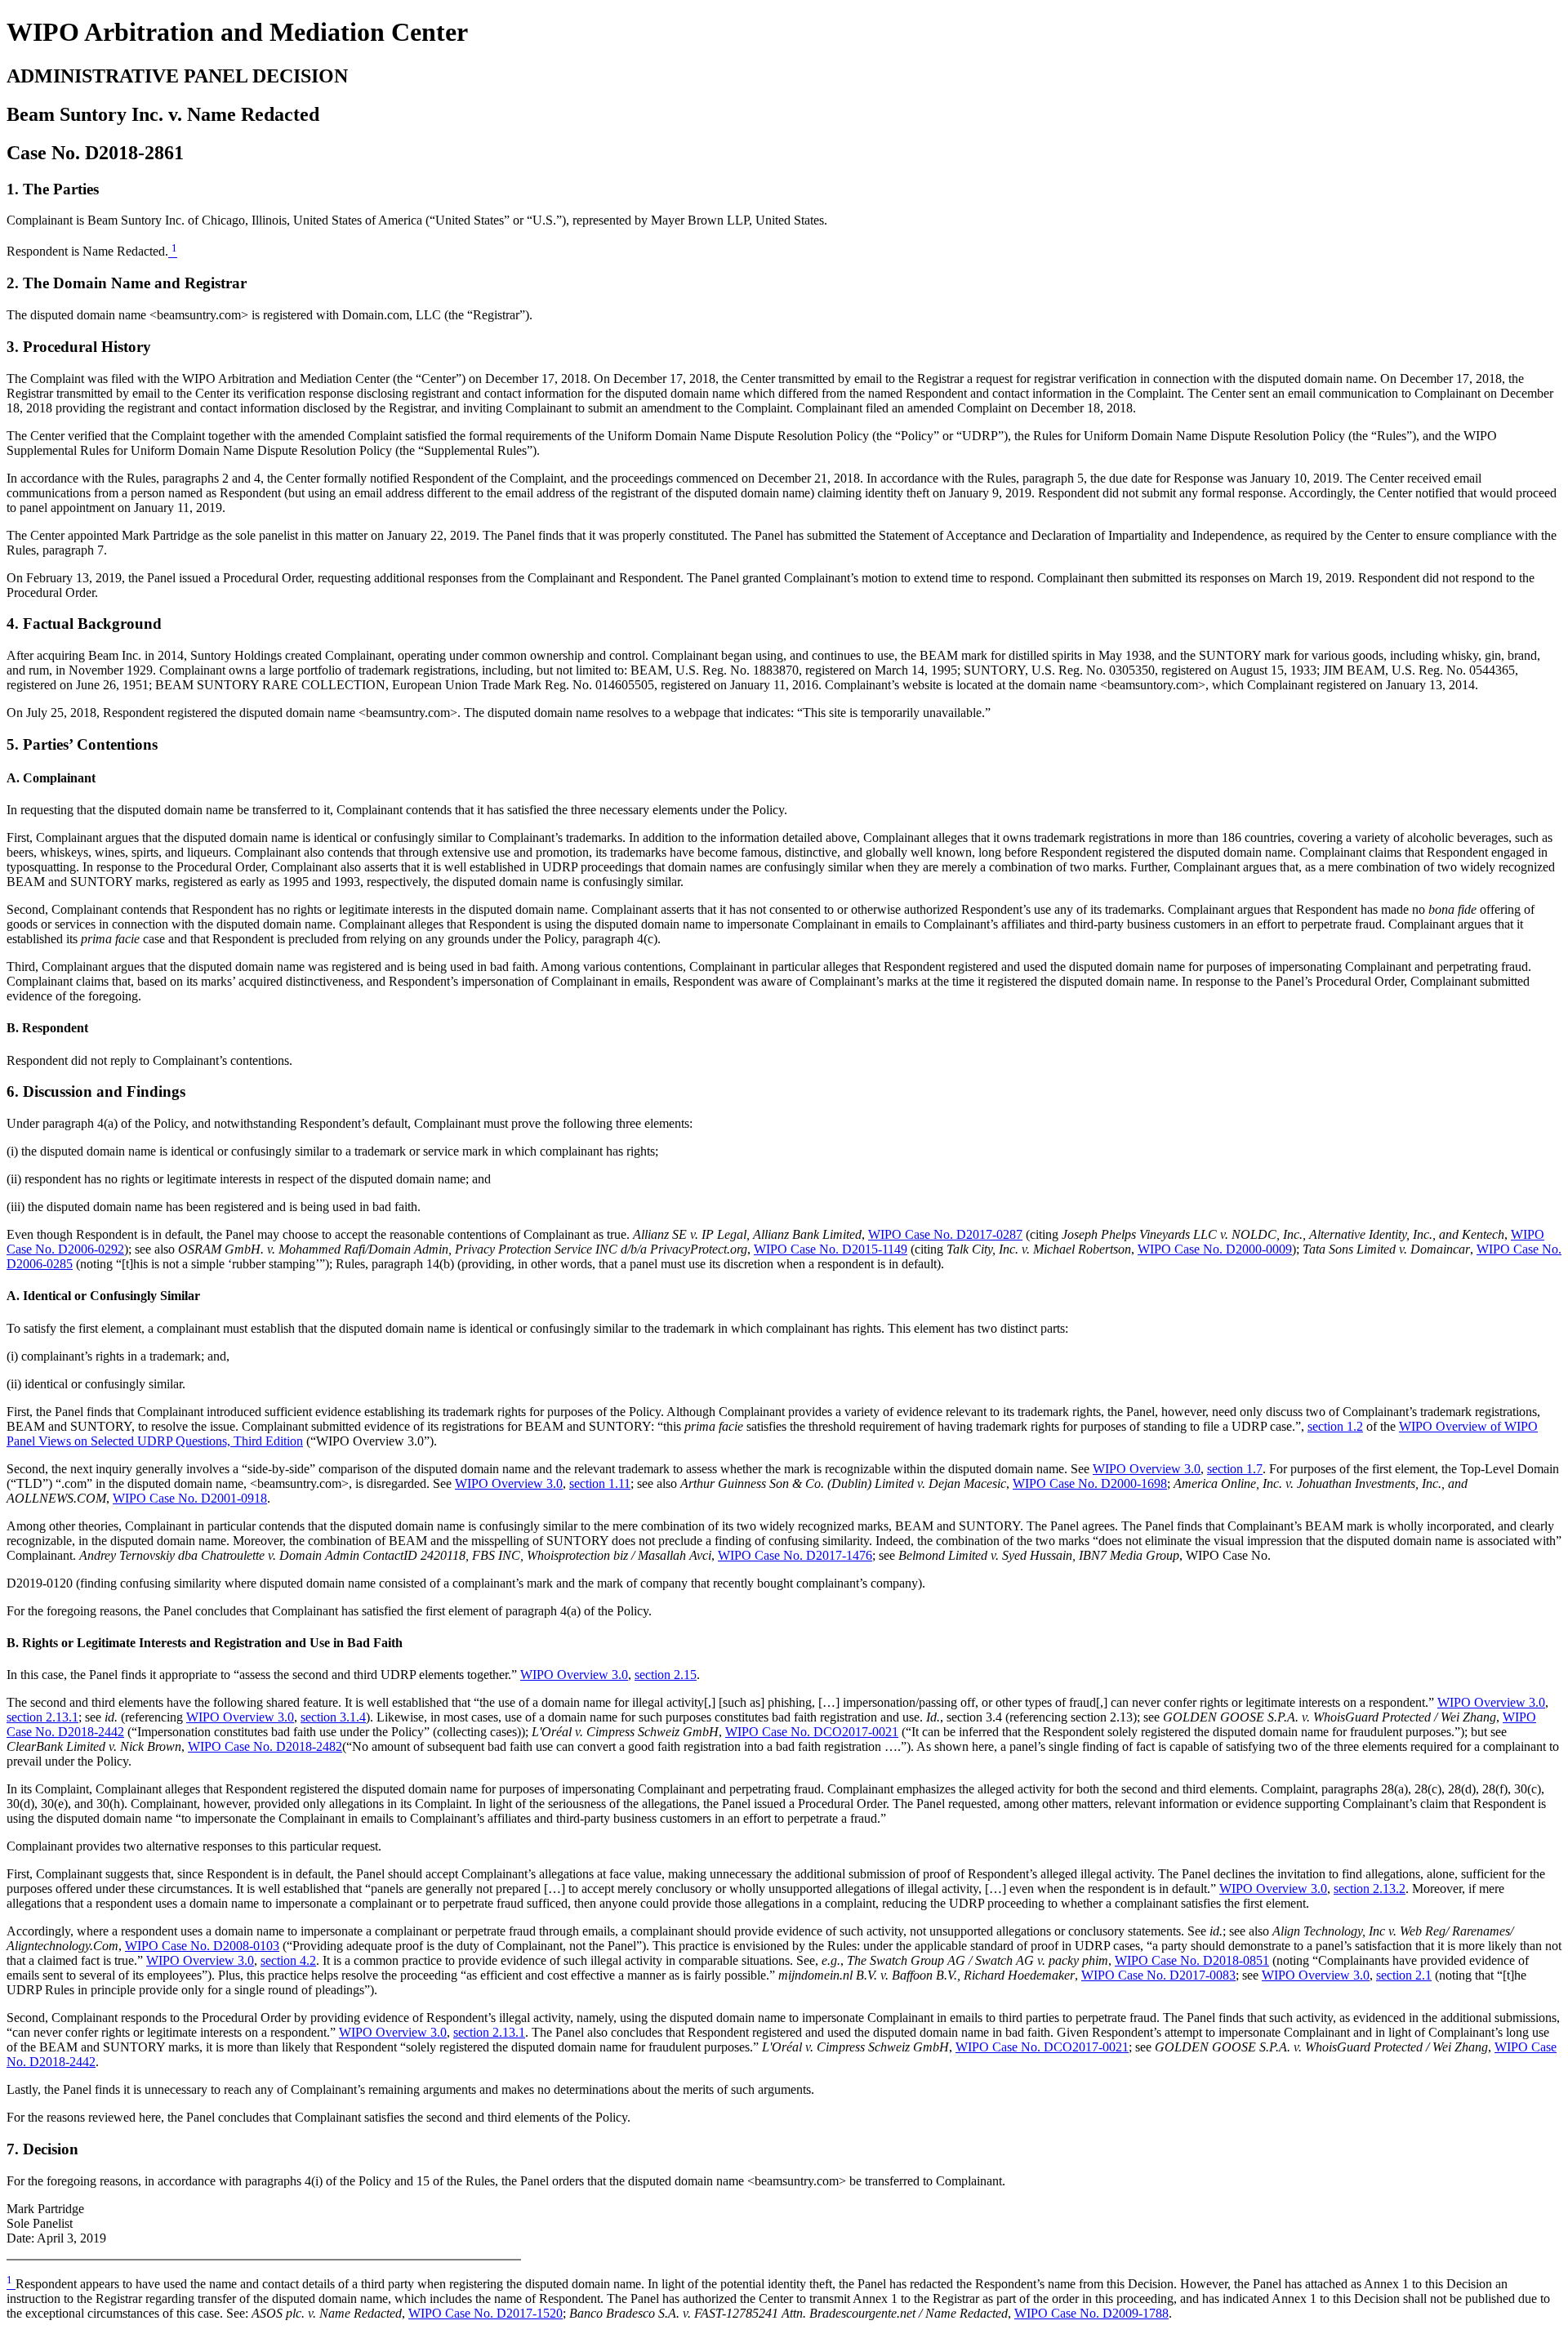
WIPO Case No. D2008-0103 (202, 1946)
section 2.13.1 (42, 1717)
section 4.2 (288, 1960)
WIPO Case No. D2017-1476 (795, 1555)
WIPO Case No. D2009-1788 (1091, 2313)
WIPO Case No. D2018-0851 (1192, 1960)
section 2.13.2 (1370, 1889)
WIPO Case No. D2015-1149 (831, 1249)
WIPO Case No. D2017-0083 (1158, 1975)
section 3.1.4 (333, 1717)
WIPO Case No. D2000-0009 (1215, 1249)
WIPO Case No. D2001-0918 (190, 1498)
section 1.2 (1335, 1426)
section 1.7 (1235, 1469)
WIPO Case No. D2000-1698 (1090, 1483)
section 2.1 (1404, 1975)
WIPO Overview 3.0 (1147, 1469)
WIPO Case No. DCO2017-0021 (812, 1732)
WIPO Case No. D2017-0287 (945, 1234)
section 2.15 (666, 1675)
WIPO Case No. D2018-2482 (265, 1746)
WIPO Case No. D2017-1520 (486, 2313)
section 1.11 (600, 1483)
